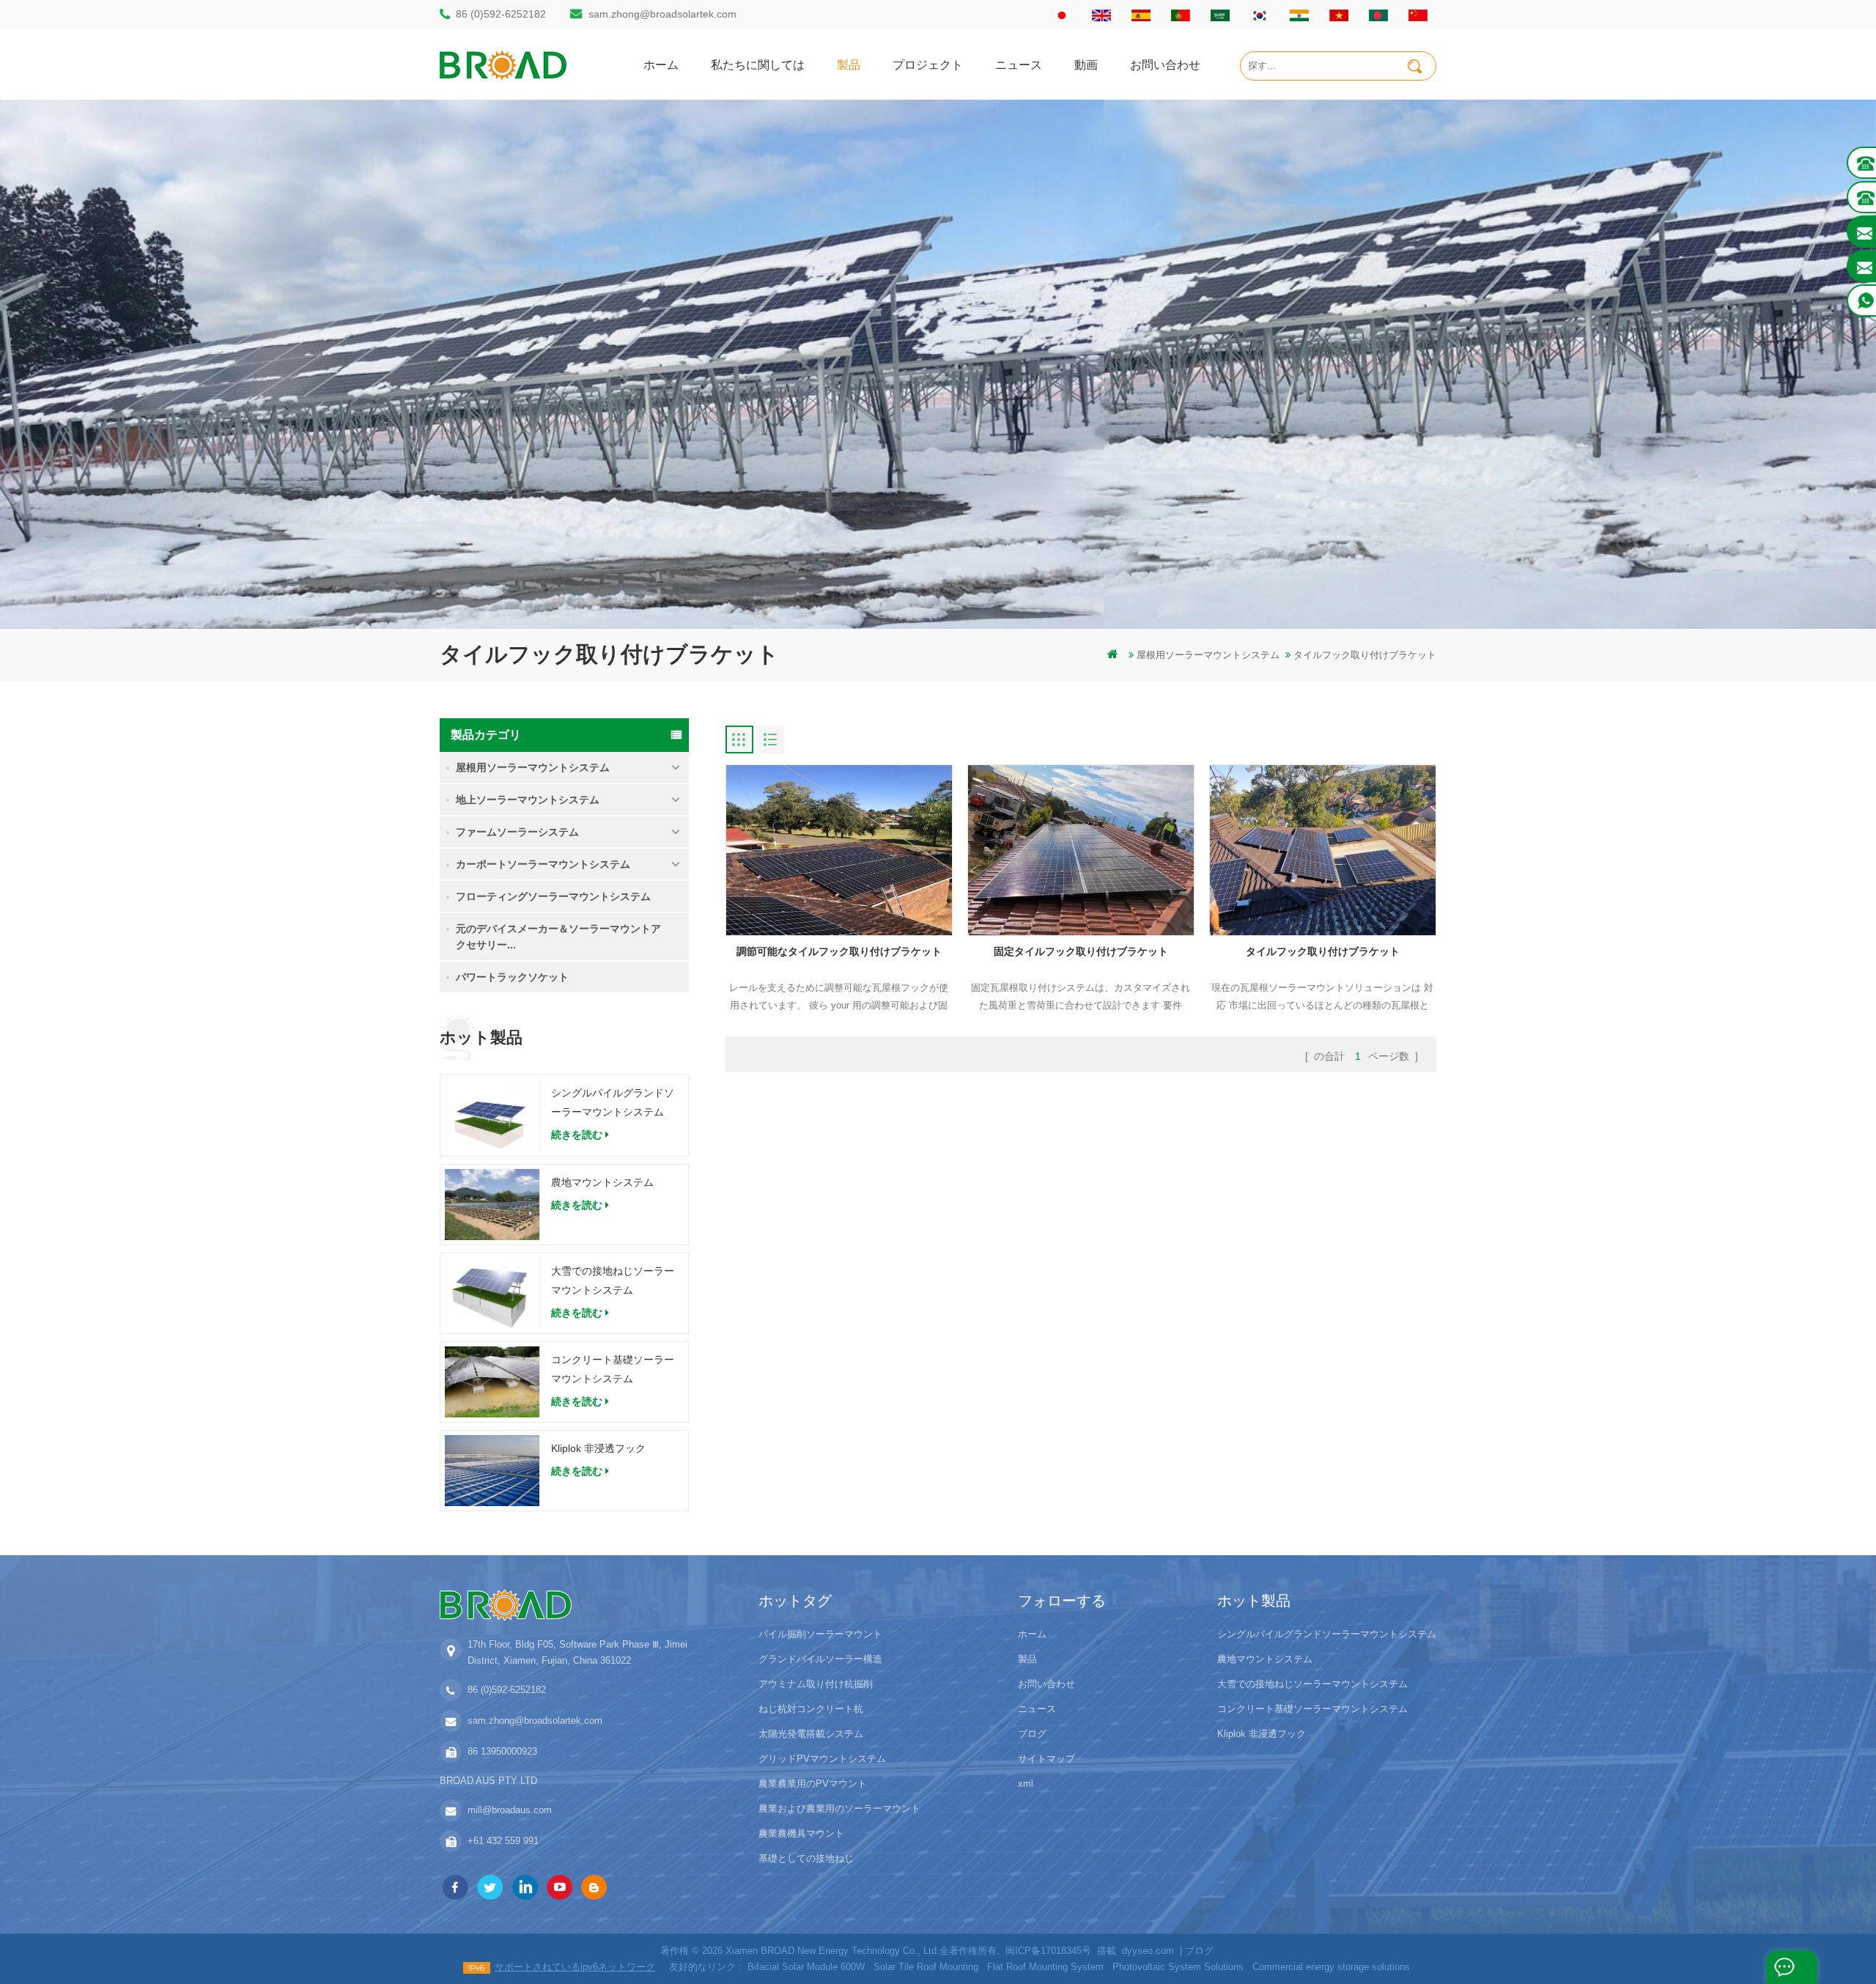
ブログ (1032, 1734)
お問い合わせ (1165, 64)
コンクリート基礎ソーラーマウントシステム (613, 1369)
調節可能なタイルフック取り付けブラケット (839, 951)
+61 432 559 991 (503, 1841)
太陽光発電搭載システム (811, 1734)
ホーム (661, 64)
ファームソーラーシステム (517, 832)
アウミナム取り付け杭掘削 (816, 1684)
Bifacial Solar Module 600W (806, 1967)
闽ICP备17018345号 (1048, 1951)
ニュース (1019, 64)
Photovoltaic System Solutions (1178, 1967)
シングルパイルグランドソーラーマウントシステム (613, 1102)
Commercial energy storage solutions (1331, 1967)
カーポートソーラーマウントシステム (543, 864)
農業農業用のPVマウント (813, 1784)
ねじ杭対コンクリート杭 (811, 1709)
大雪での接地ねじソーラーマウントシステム (613, 1280)
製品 (849, 64)
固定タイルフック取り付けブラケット (1081, 951)
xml (1026, 1784)
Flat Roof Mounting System (1045, 1967)
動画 (1086, 64)
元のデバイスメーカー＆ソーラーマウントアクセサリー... (558, 937)
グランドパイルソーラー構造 (820, 1659)
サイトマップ (1046, 1759)
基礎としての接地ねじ (806, 1858)
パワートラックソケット (512, 977)
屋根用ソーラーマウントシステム (1208, 655)
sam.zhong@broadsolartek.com (662, 14)
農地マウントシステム (602, 1182)
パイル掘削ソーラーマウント (820, 1634)
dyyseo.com (1148, 1951)
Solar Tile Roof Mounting (926, 1967)
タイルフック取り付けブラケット (1323, 951)
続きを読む (577, 1135)
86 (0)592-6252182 (501, 14)
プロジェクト (928, 64)
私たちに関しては (758, 64)
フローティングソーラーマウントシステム (553, 896)
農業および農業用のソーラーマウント (839, 1808)
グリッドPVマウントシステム (822, 1759)
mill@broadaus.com (510, 1810)
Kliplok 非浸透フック (598, 1448)
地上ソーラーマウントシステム (528, 800)
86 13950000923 (502, 1751)
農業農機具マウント (801, 1833)
